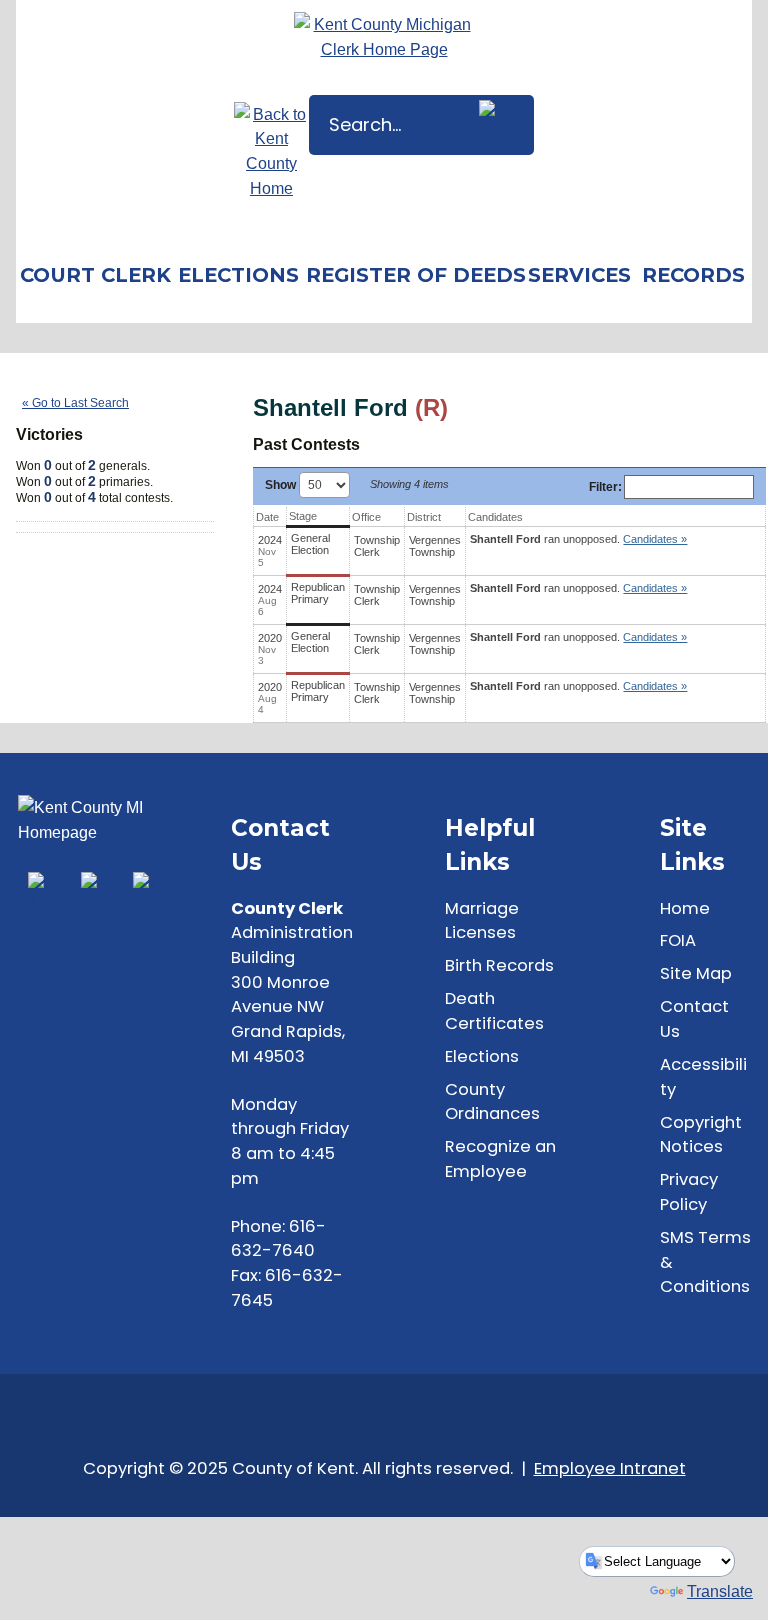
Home (685, 908)
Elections (482, 1056)
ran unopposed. (578, 539)
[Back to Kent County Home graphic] (271, 151)
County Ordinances (492, 1102)
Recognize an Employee (500, 1159)
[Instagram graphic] (145, 921)
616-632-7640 (278, 1239)
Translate (720, 1591)
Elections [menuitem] (238, 275)
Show (282, 485)
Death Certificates (494, 1011)
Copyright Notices (701, 1135)
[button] (504, 124)
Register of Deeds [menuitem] (414, 275)
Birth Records (499, 965)
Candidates (495, 517)
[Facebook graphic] (40, 929)
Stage (303, 516)
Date (267, 517)
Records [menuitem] (693, 275)
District (424, 517)
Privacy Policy (689, 1192)
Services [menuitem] (579, 275)
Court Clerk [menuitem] (95, 275)
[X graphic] (93, 892)
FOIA (678, 940)
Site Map (696, 973)
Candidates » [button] (655, 539)
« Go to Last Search (75, 403)
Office (366, 517)
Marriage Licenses (482, 921)
